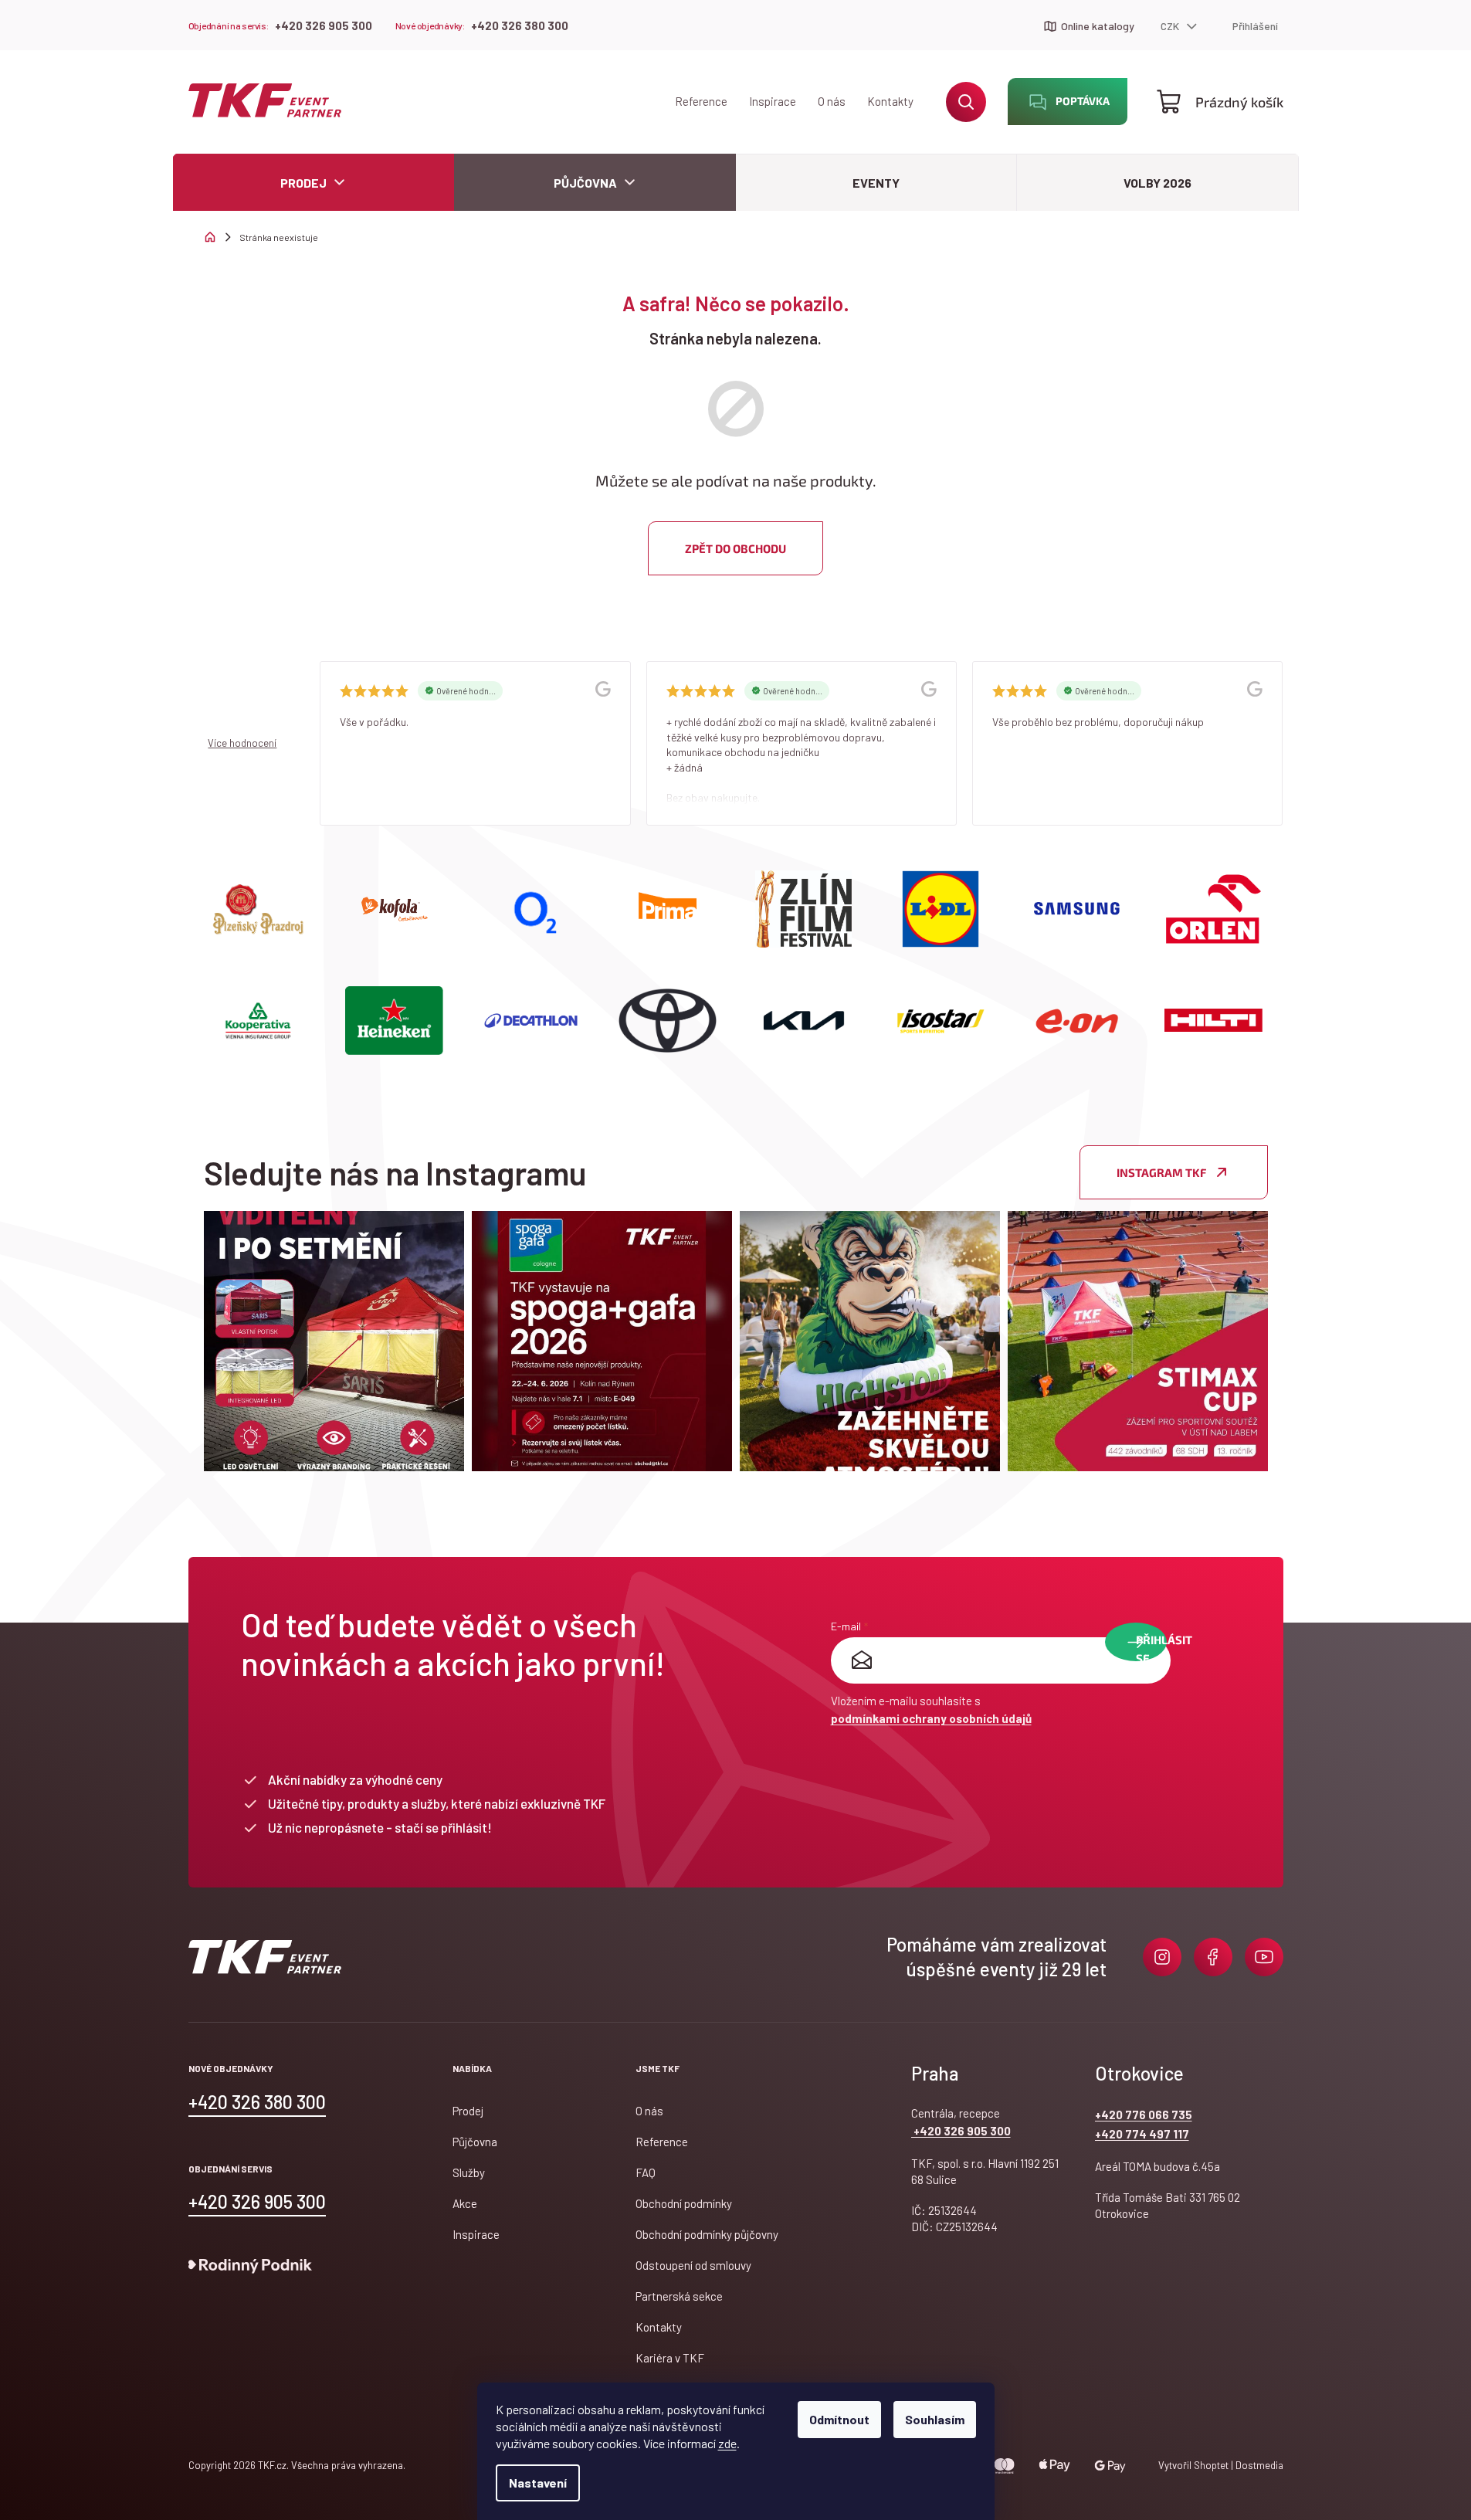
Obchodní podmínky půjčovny (707, 2234)
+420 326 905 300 (324, 25)
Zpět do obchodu (735, 548)
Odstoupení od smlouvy (693, 2265)
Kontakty (890, 101)
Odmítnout (839, 2419)
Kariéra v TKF (670, 2358)
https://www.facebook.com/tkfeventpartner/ (1213, 1957)
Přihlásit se (1151, 1647)
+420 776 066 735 (1144, 2115)
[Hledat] (966, 102)
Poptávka (1083, 101)
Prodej (468, 2111)
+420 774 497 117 (1142, 2134)
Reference (701, 101)
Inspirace (773, 101)
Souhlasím (935, 2419)
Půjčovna (475, 2142)
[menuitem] (314, 183)
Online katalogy (1098, 26)
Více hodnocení (242, 743)
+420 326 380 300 (520, 25)
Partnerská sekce (679, 2296)
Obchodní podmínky (684, 2203)
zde (727, 2443)
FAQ (646, 2172)
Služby (469, 2172)
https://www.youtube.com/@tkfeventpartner (1264, 1957)
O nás (832, 101)
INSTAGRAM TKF (1161, 1172)
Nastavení (538, 2483)
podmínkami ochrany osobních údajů (931, 1718)
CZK (1171, 26)
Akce (465, 2203)
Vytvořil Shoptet (1193, 2465)
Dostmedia (1258, 2465)
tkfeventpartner (1162, 1957)
